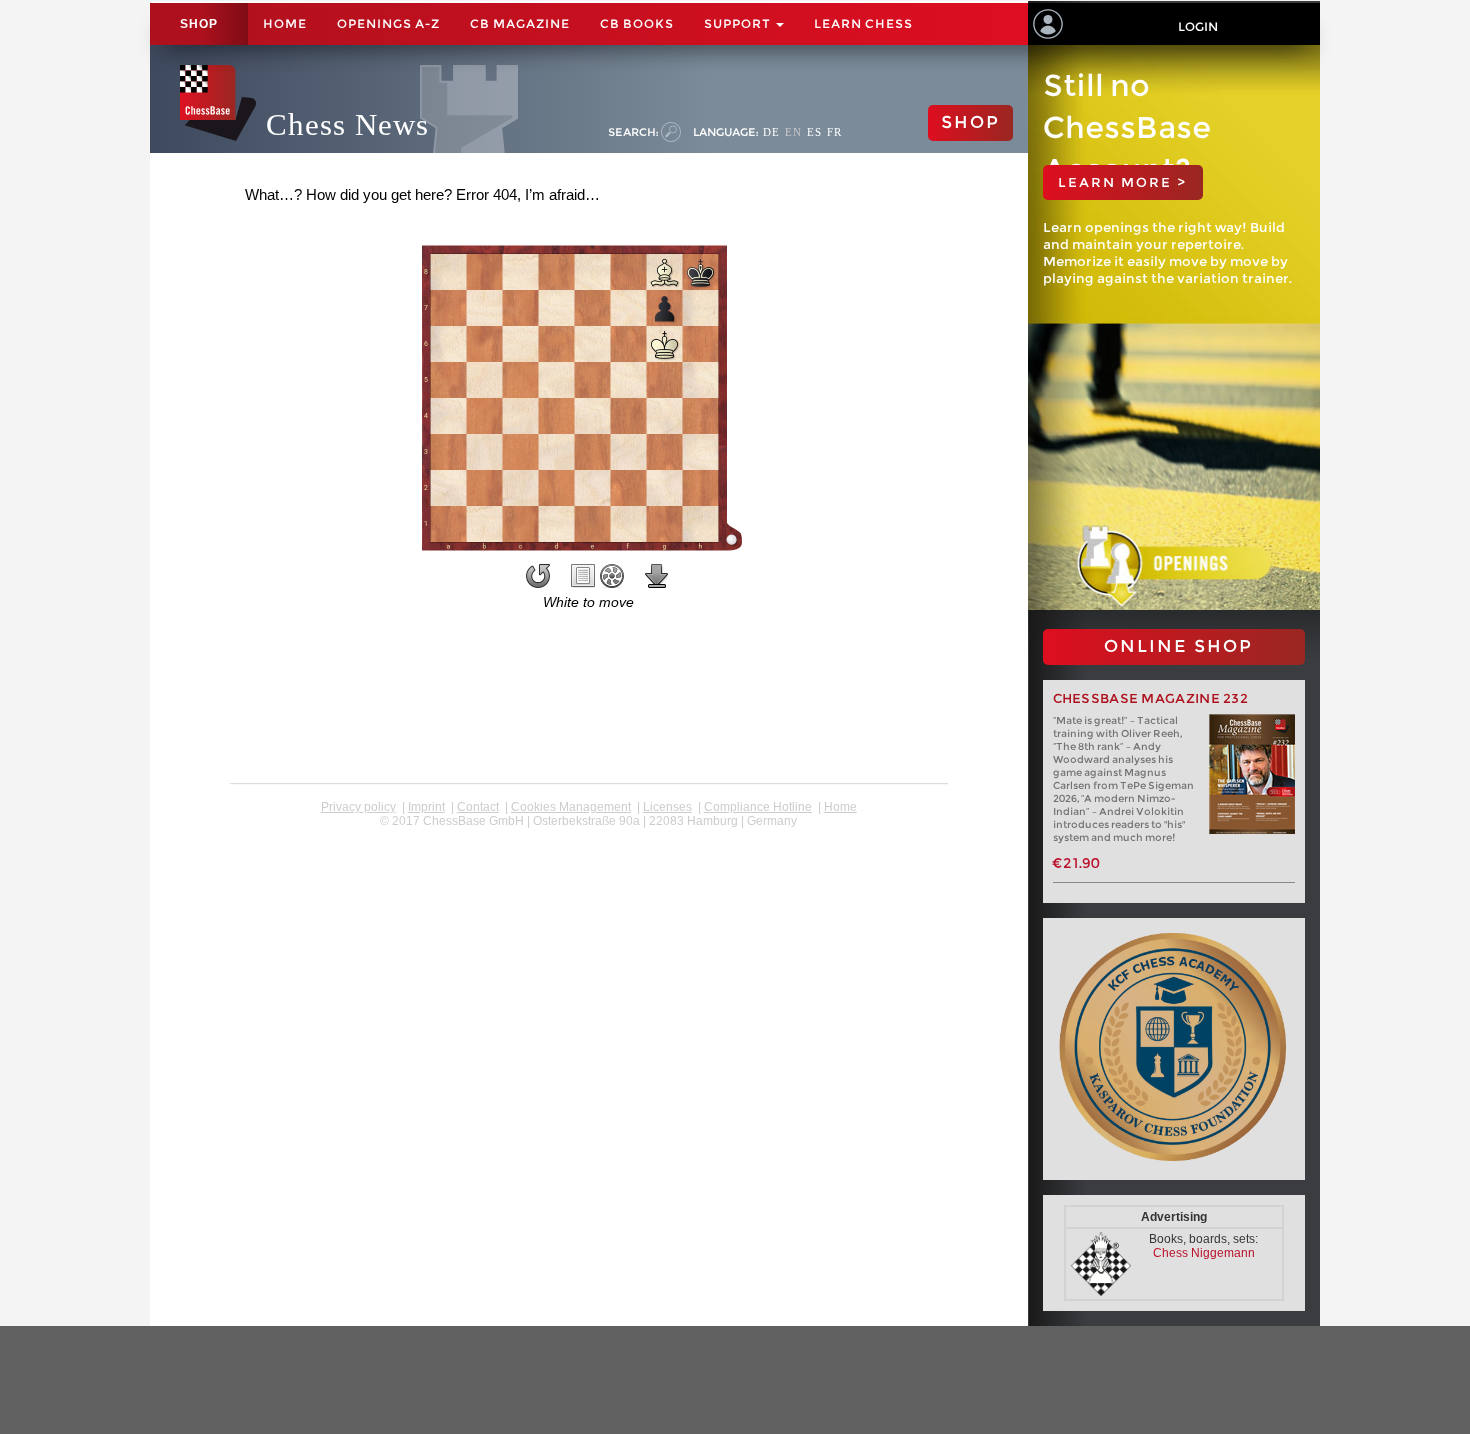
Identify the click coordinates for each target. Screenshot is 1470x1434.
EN (793, 132)
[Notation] (583, 576)
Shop (199, 24)
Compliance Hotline (758, 807)
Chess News (347, 124)
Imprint (426, 807)
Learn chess (863, 23)
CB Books (637, 23)
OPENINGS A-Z (388, 23)
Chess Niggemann (1204, 1253)
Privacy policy (358, 807)
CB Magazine (520, 23)
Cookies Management (571, 807)
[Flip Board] (538, 576)
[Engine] (612, 576)
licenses (667, 807)
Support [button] (739, 23)
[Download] (657, 576)
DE (771, 132)
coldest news (588, 835)
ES (814, 132)
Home (285, 23)
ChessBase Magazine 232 (1151, 698)
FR (834, 132)
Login (1198, 26)
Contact (478, 807)
